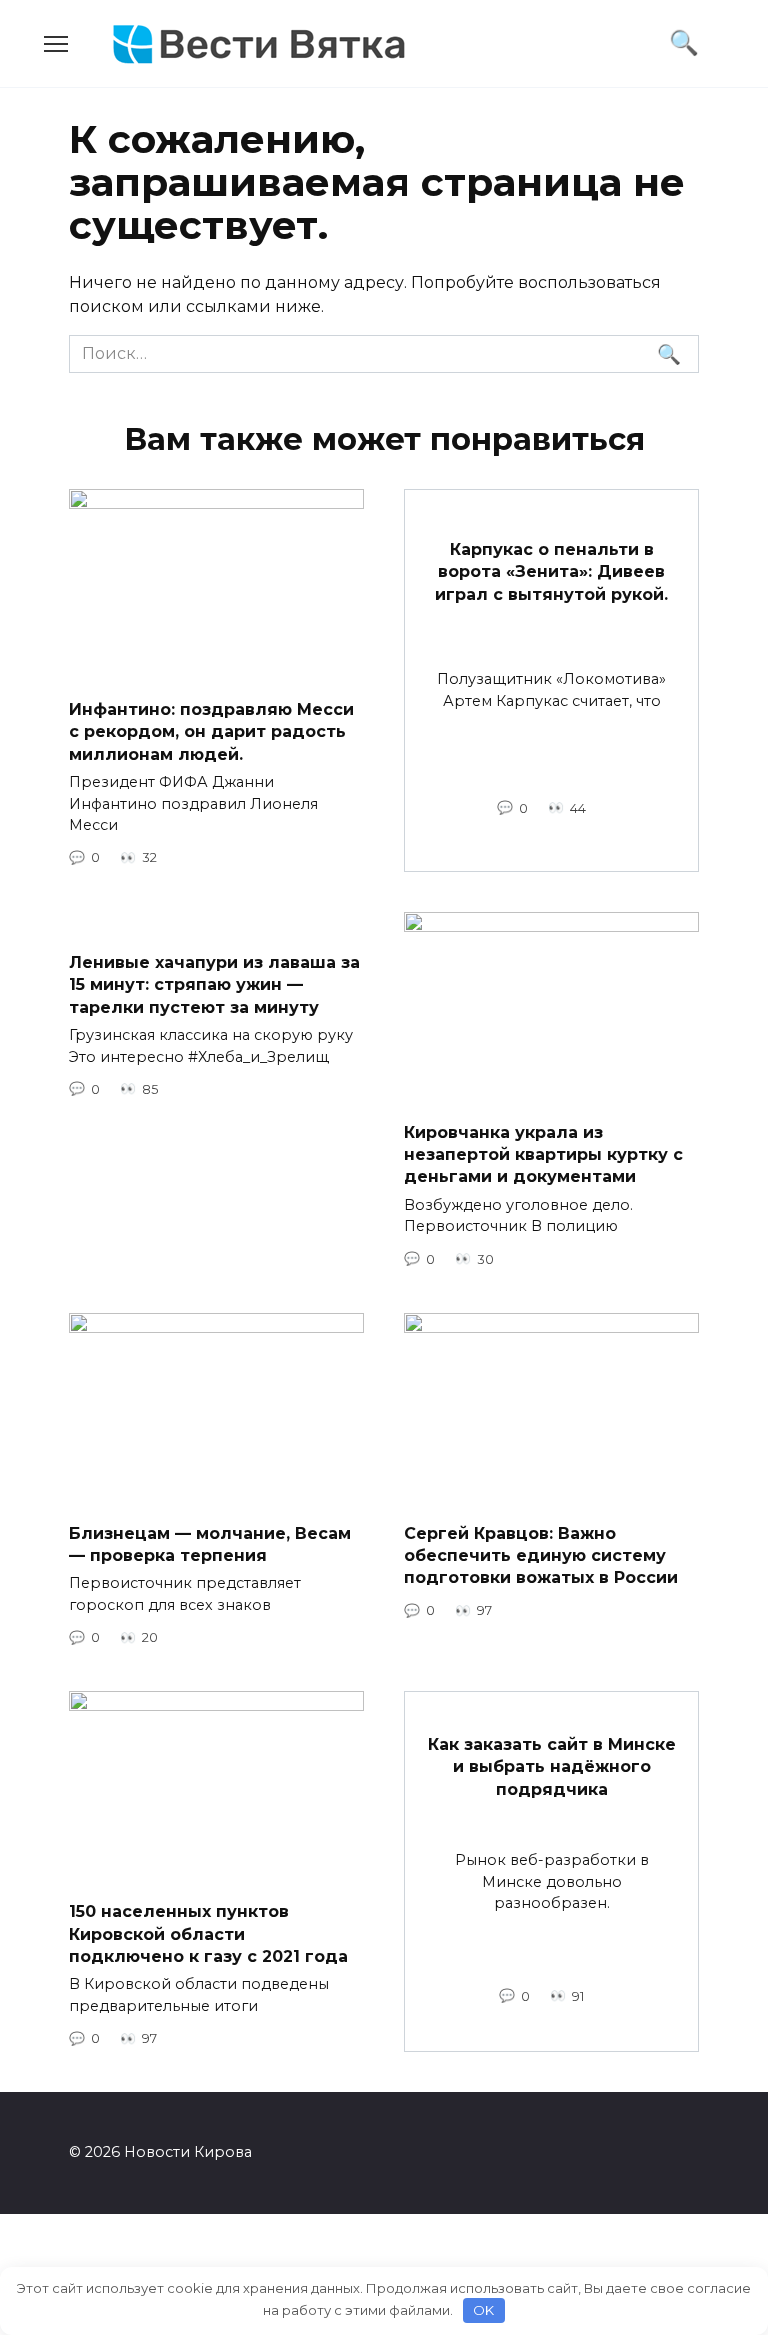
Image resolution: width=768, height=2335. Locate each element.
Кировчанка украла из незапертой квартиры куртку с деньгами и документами (543, 1154)
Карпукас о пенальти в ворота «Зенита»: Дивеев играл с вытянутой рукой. (551, 572)
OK (483, 2310)
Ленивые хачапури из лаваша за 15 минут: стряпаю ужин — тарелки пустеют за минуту (214, 985)
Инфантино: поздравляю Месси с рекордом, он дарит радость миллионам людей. (211, 732)
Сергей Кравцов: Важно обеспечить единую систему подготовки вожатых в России (541, 1555)
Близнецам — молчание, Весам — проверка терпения (210, 1543)
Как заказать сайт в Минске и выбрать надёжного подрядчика (552, 1767)
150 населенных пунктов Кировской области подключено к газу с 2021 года (208, 1934)
